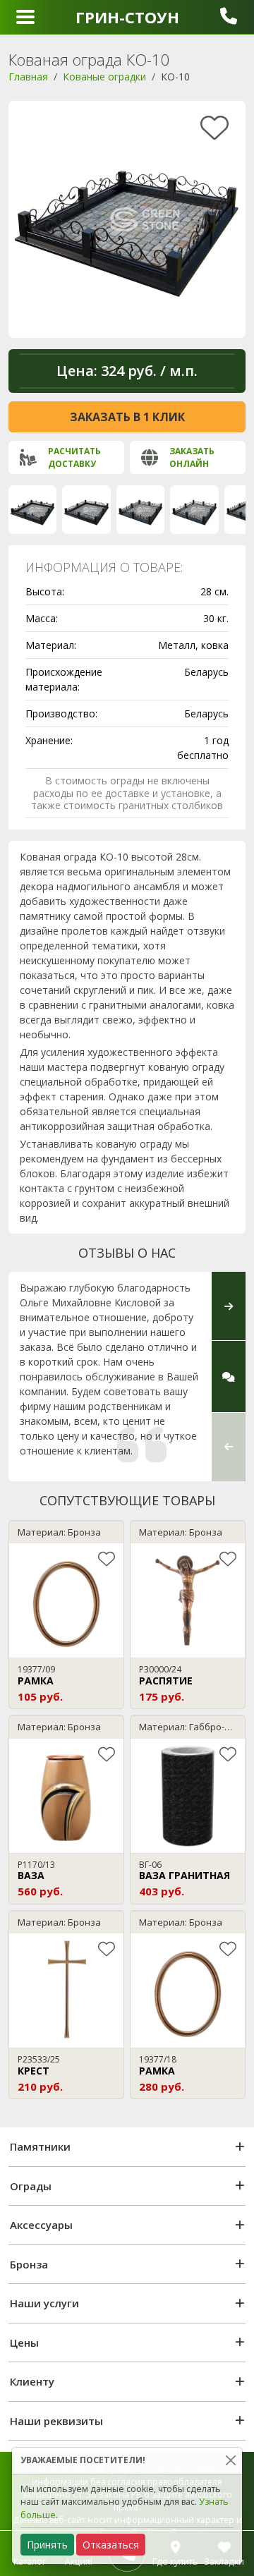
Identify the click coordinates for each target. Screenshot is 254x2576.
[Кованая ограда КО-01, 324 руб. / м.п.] (32, 509)
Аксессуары (41, 2225)
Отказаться (111, 2545)
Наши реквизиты (56, 2421)
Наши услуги (44, 2303)
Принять (47, 2545)
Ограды (31, 2186)
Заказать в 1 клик (127, 417)
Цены (24, 2343)
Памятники (40, 2146)
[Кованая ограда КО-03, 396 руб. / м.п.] (140, 509)
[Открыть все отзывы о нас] (229, 1377)
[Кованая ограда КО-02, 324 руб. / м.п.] (86, 509)
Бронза (29, 2264)
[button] (229, 1447)
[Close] (230, 2461)
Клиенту (32, 2381)
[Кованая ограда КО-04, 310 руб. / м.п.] (194, 509)
